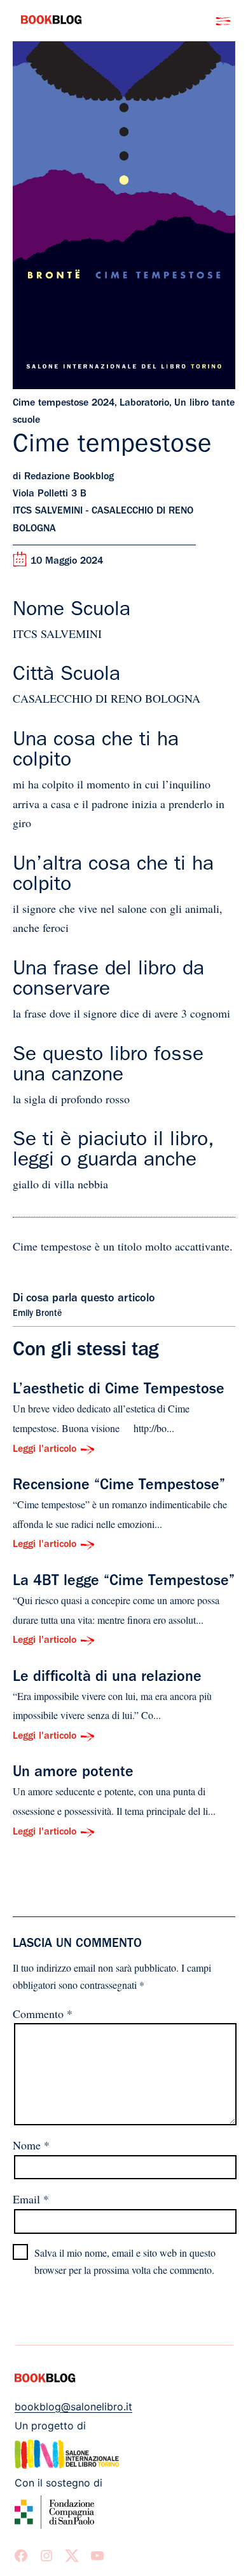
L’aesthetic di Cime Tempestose (119, 1391)
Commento (43, 2014)
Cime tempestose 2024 (64, 404)
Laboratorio (144, 404)
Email (31, 2199)
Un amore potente (73, 1774)
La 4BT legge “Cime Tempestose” (124, 1583)
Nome (31, 2145)
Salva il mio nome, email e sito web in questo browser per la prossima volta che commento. (125, 2261)
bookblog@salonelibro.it (73, 2407)
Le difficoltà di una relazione (107, 1678)
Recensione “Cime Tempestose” (119, 1487)
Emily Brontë (37, 1314)
